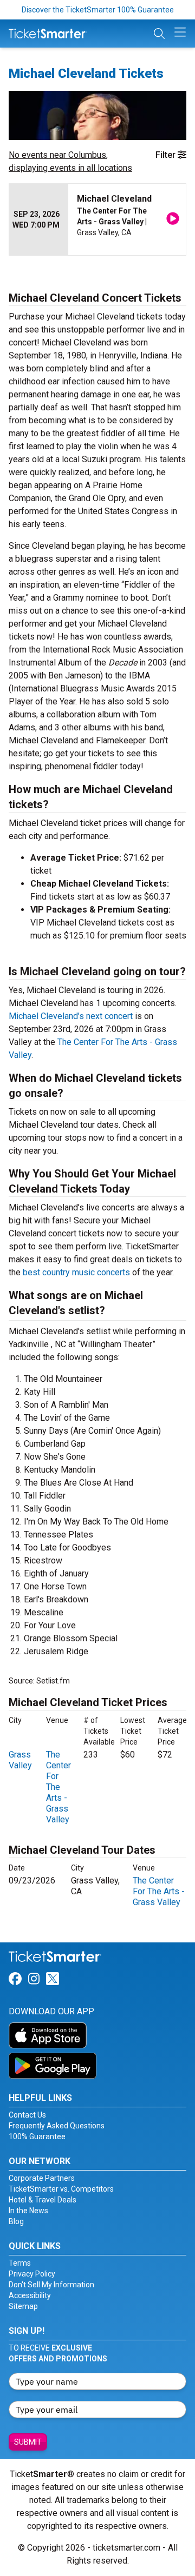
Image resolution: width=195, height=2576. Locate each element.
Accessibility (30, 2295)
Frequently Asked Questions (57, 2126)
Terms (20, 2263)
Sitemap (23, 2306)
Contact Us (27, 2115)
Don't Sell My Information (51, 2285)
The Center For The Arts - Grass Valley (58, 1787)
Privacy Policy (32, 2274)
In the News (28, 2211)
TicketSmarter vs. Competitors (61, 2189)
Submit (28, 2442)
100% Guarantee (37, 2136)
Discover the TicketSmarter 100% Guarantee (98, 10)
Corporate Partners (42, 2178)
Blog (16, 2221)
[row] (97, 220)
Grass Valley (20, 1760)
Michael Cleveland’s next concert (71, 1016)
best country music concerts (76, 1272)
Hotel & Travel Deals (43, 2200)
